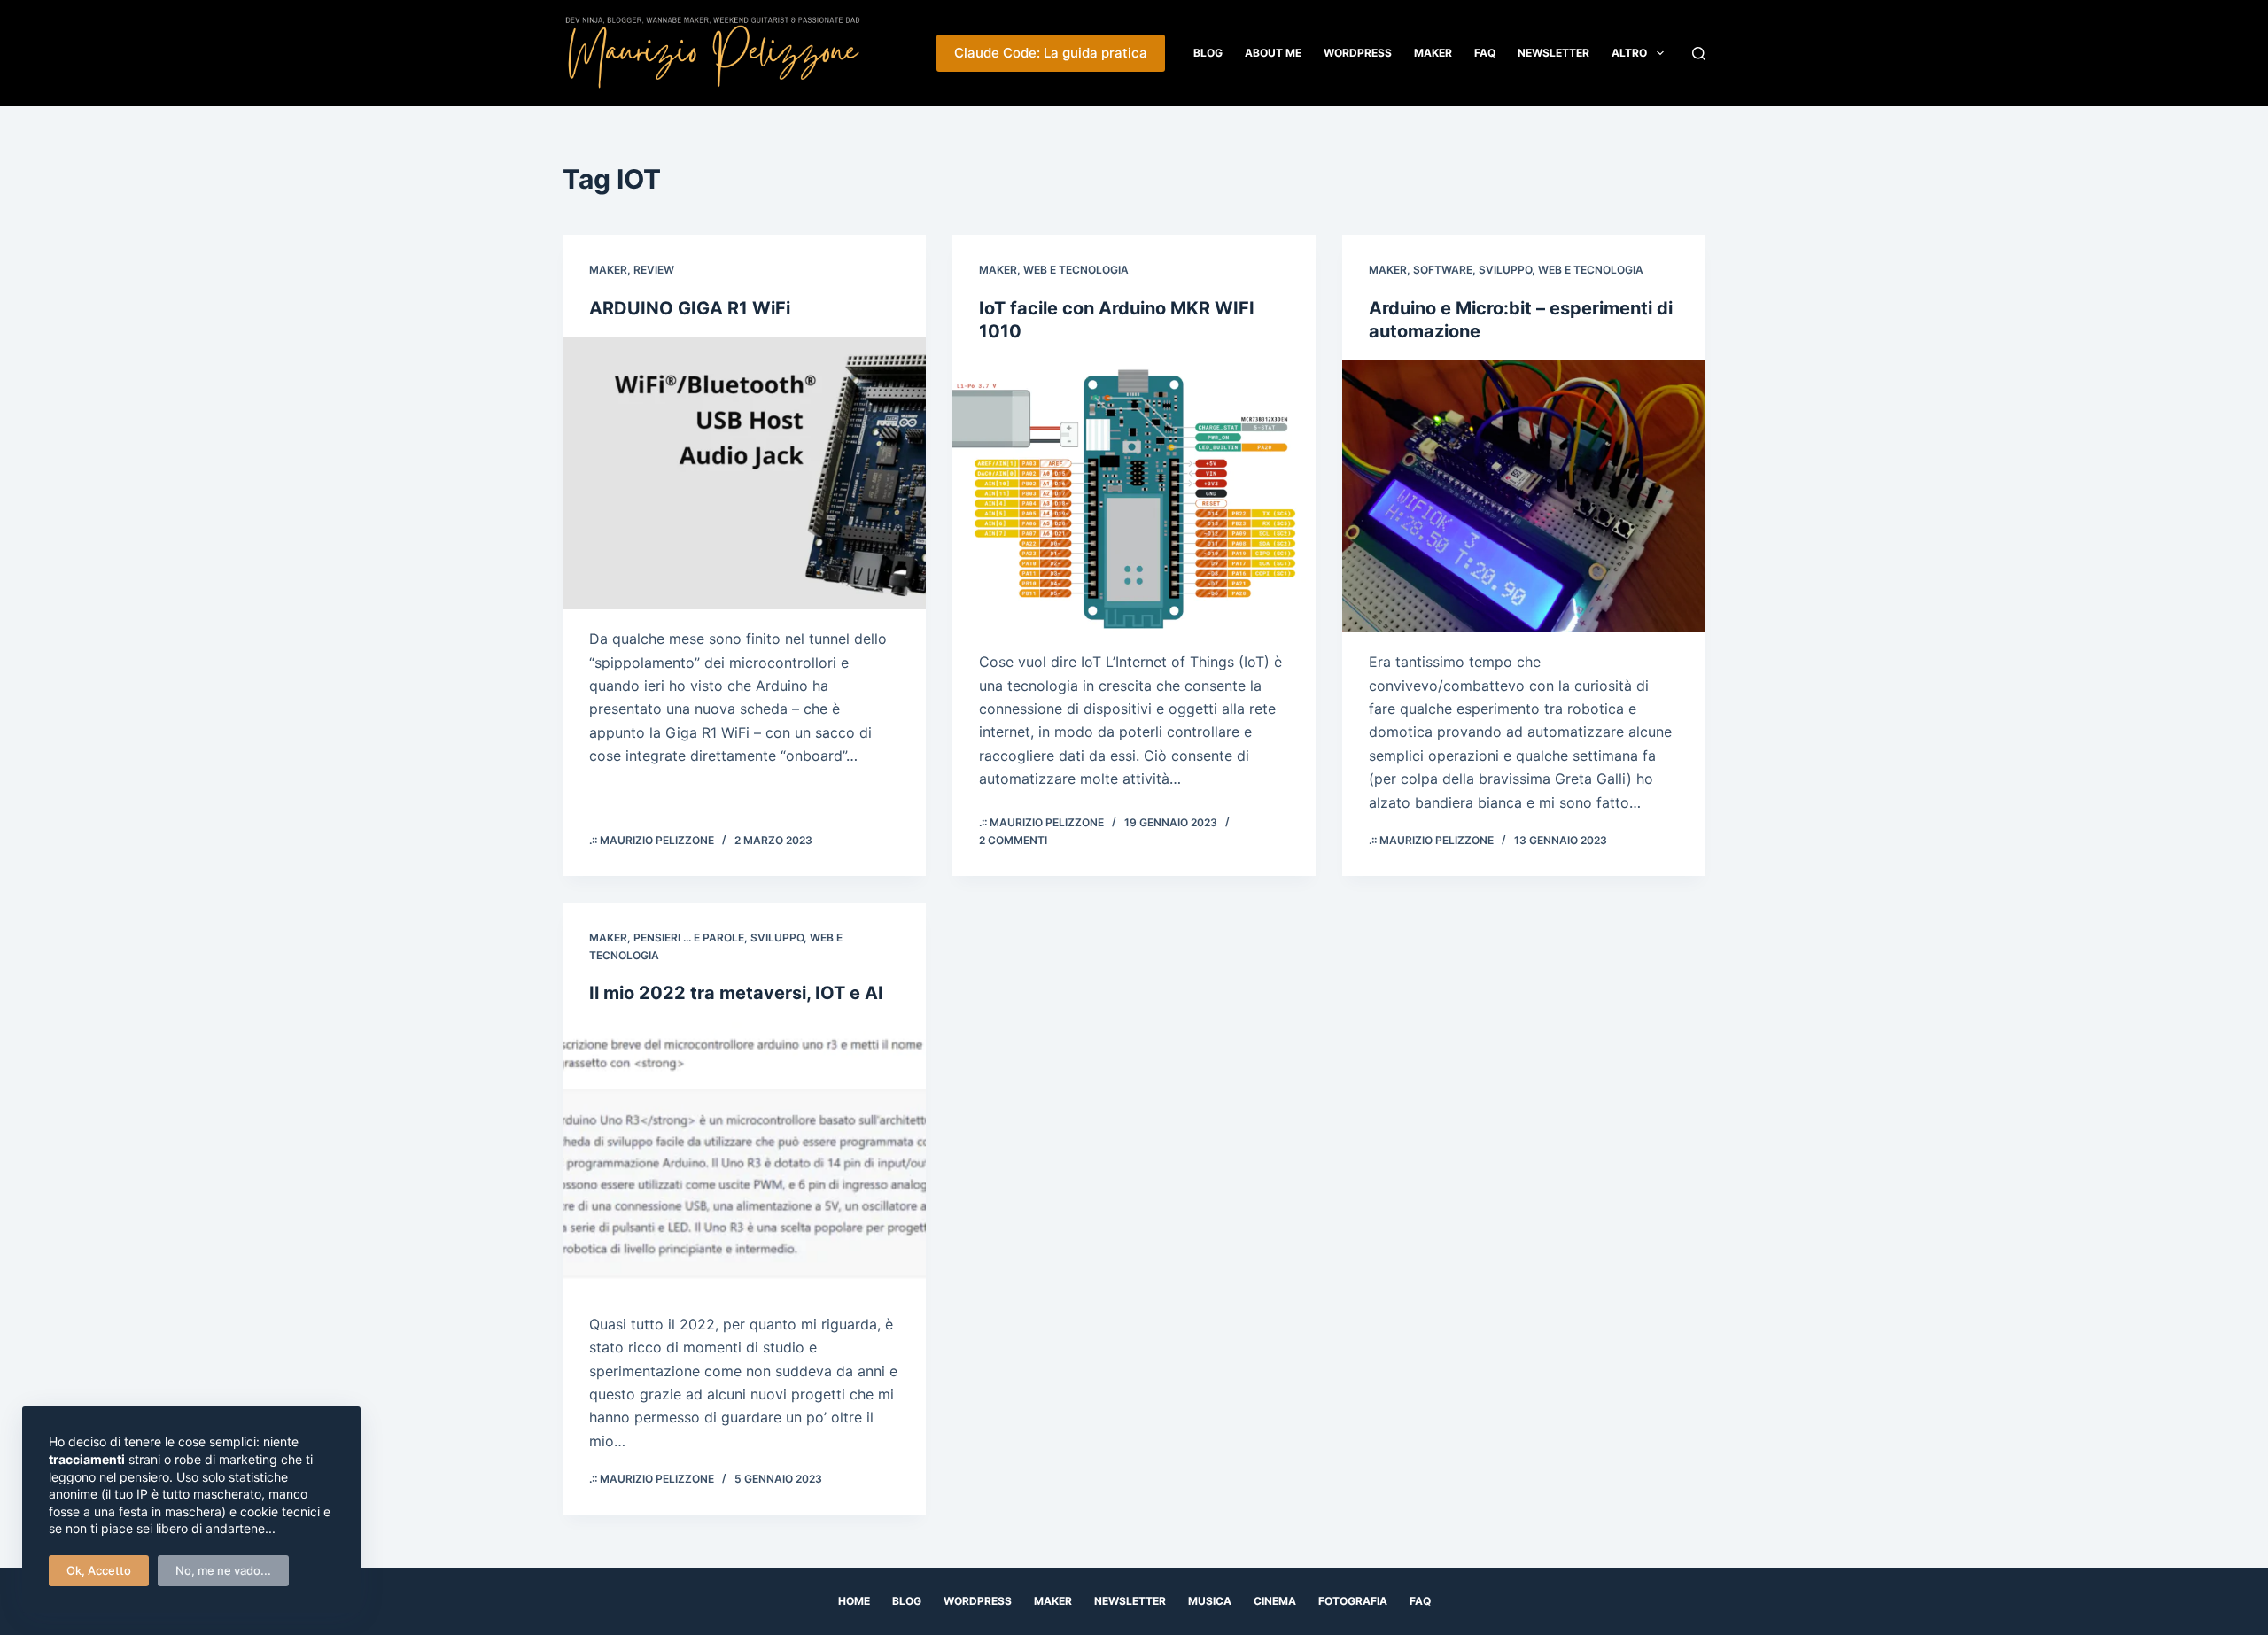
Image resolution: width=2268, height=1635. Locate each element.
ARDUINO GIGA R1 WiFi (690, 308)
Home (854, 1601)
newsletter (1130, 1601)
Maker (1433, 53)
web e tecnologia (1076, 270)
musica (1210, 1601)
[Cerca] (1699, 54)
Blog (1208, 53)
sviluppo (1505, 270)
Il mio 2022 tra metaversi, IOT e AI (736, 993)
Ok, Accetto (99, 1570)
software (1443, 270)
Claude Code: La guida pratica (1051, 53)
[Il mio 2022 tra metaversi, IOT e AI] (744, 1158)
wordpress (978, 1601)
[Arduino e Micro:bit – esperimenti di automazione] (1524, 497)
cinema (1275, 1601)
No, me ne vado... (223, 1570)
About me (1273, 53)
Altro (1629, 53)
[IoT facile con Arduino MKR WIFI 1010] (1134, 497)
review (654, 270)
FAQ (1485, 53)
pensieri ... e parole (689, 938)
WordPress (1358, 53)
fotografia (1353, 1601)
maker (608, 270)
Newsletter (1553, 53)
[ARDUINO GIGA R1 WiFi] (744, 474)
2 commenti (1013, 840)
